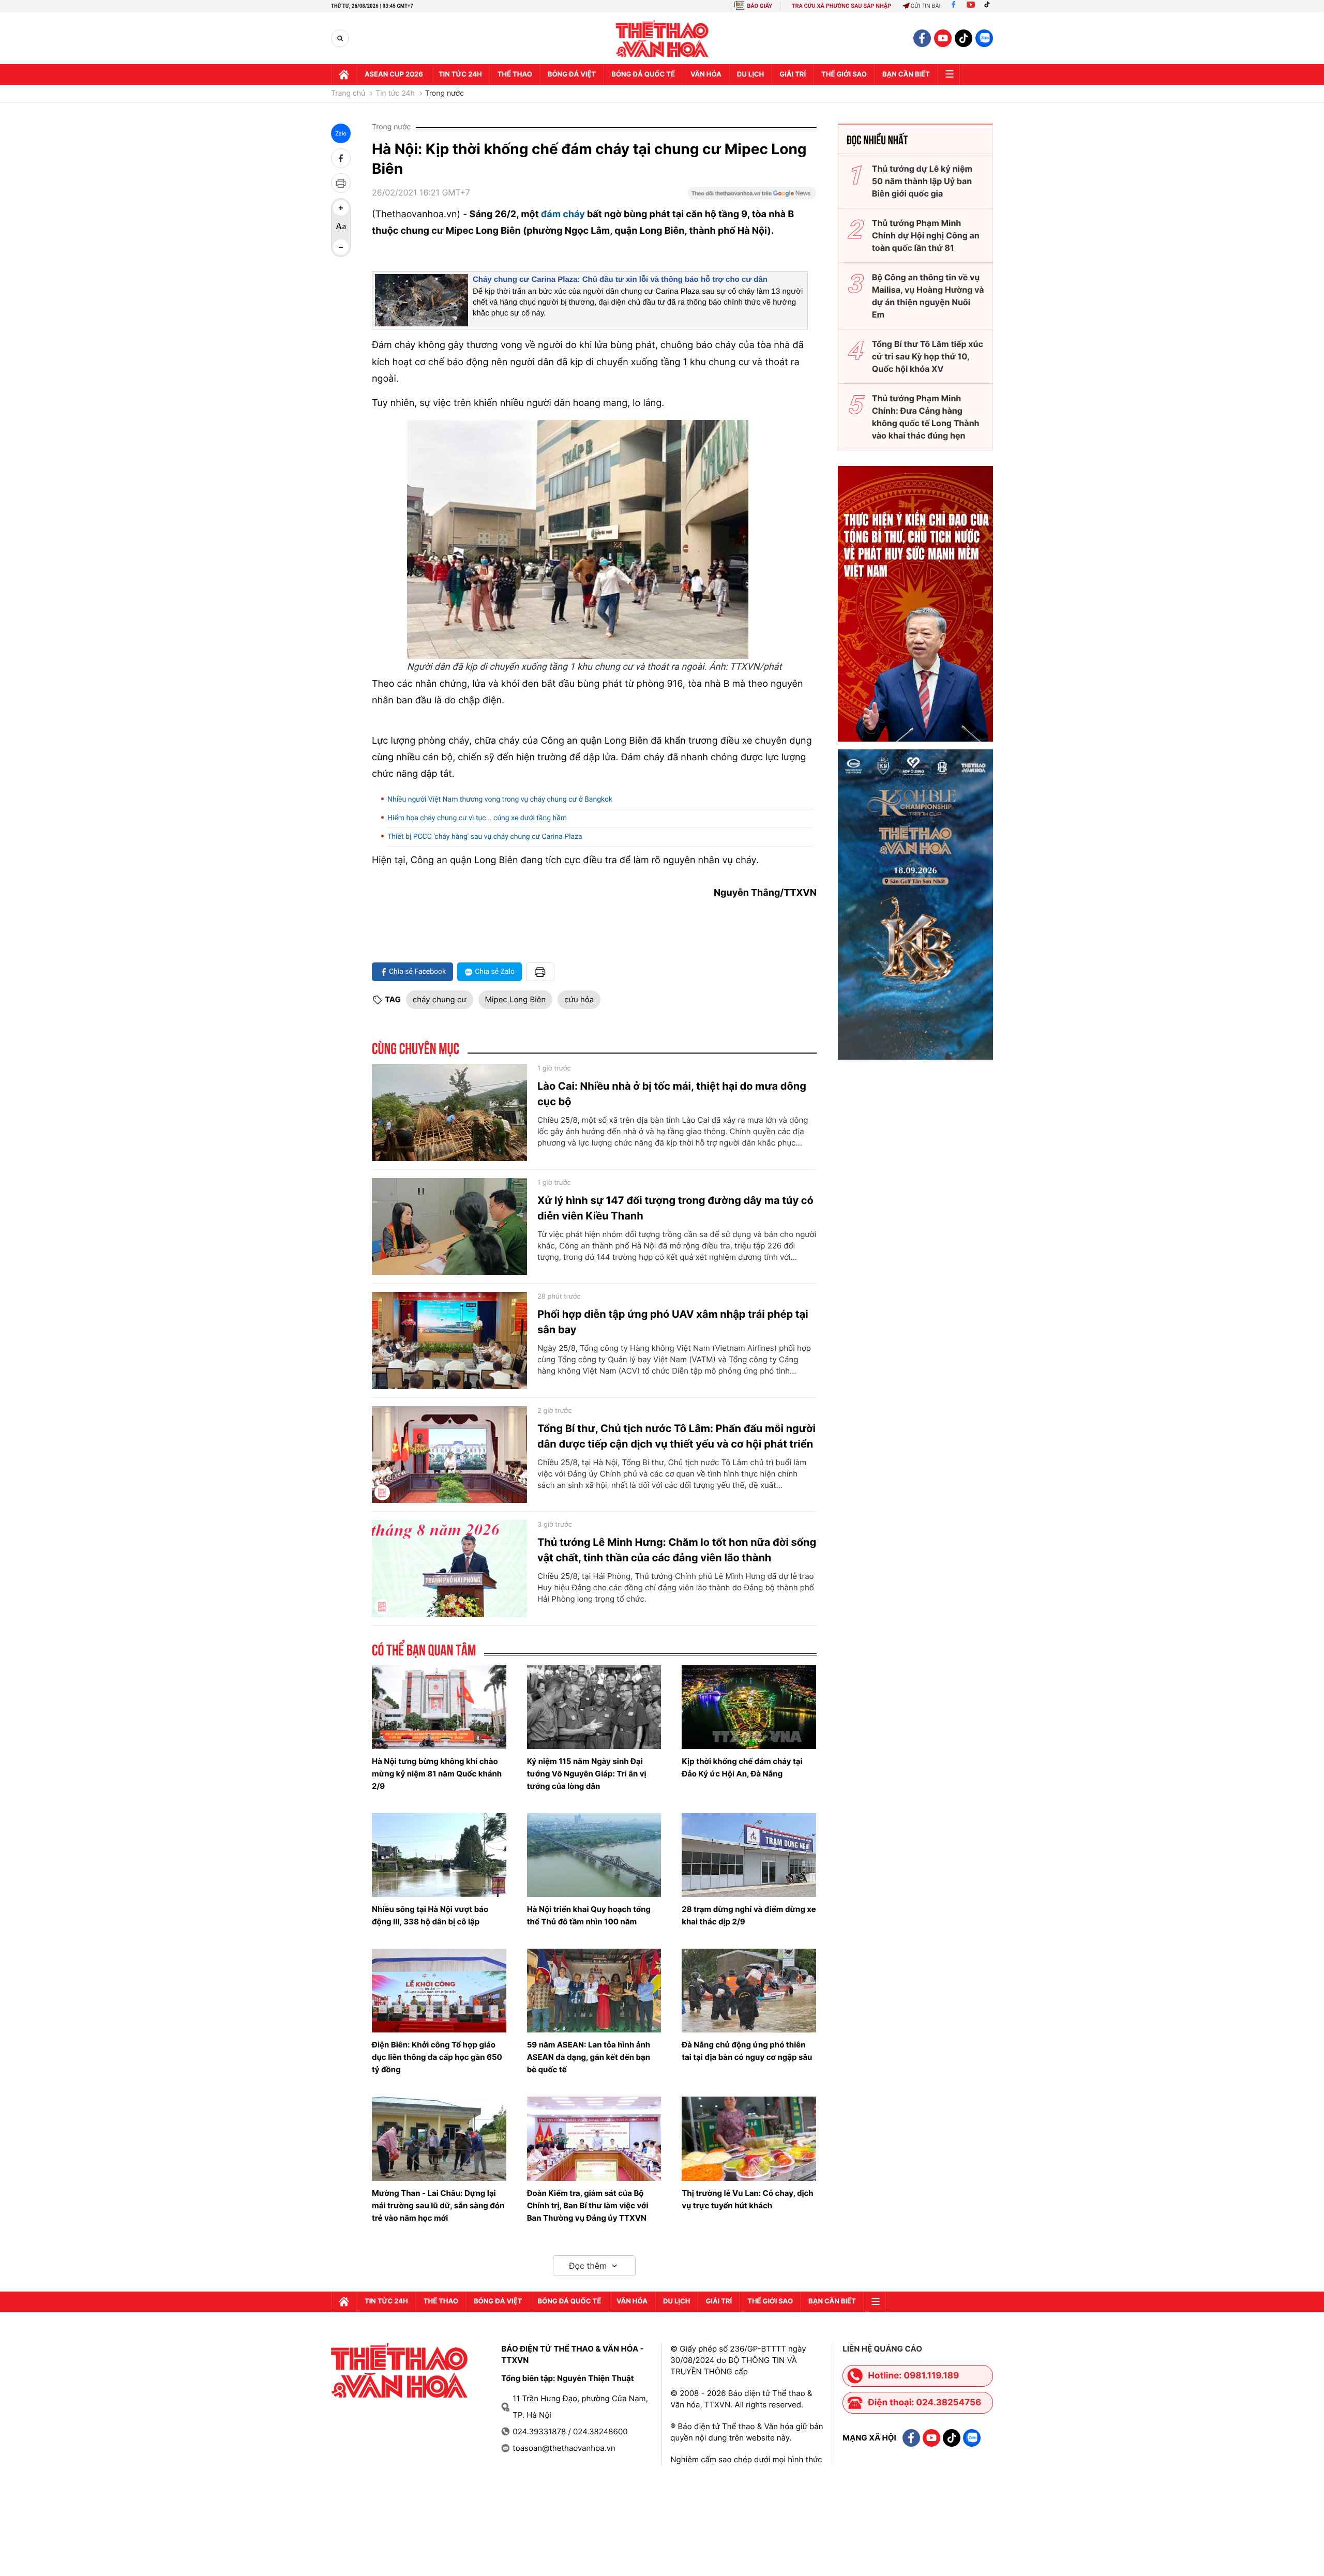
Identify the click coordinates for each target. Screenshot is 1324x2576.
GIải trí (793, 74)
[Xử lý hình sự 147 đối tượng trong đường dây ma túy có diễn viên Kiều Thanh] (449, 1227)
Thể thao (515, 74)
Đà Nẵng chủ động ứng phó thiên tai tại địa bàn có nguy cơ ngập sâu (747, 2051)
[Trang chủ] (344, 74)
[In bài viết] (341, 183)
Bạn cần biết (906, 74)
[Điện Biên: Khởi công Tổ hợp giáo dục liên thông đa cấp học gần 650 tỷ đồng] (439, 1991)
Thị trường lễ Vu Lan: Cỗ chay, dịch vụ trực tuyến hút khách (747, 2199)
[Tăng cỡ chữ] (341, 208)
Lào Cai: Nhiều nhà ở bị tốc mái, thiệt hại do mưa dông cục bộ (672, 1094)
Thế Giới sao (844, 74)
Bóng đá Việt (572, 74)
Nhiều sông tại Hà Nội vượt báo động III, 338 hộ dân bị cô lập (430, 1915)
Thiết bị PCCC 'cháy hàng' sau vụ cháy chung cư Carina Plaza (485, 837)
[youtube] (943, 38)
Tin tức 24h (460, 74)
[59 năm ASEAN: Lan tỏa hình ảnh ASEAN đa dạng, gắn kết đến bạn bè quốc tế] (594, 1991)
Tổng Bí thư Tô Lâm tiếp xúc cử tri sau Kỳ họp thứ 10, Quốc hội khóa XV (928, 356)
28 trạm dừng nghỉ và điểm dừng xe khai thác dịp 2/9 (749, 1915)
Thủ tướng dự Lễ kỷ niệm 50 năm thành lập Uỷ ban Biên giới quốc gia (922, 181)
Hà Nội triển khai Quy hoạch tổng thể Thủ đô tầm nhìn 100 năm (589, 1915)
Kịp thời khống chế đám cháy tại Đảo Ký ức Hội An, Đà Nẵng (742, 1767)
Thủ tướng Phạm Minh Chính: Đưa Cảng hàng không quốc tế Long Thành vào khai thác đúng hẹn (926, 417)
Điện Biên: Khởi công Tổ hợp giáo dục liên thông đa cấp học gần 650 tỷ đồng (437, 2057)
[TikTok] (989, 6)
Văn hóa (706, 74)
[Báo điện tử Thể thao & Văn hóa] (662, 39)
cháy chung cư (440, 999)
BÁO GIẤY (759, 6)
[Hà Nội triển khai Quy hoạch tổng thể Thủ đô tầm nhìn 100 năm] (594, 1855)
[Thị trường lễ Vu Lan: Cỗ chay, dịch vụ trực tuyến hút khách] (749, 2138)
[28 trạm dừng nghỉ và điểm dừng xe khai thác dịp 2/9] (749, 1855)
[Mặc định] (341, 228)
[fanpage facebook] (922, 38)
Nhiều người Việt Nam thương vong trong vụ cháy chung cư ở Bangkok (500, 800)
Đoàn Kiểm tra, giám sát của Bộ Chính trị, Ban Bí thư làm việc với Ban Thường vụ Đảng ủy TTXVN (588, 2205)
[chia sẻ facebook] (341, 158)
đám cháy (563, 214)
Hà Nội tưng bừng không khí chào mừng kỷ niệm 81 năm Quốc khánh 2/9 (437, 1774)
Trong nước (445, 94)
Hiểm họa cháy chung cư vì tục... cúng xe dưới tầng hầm (477, 818)
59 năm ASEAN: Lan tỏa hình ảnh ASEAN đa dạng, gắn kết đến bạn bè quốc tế (589, 2057)
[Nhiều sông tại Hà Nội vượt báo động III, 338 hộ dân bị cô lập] (439, 1855)
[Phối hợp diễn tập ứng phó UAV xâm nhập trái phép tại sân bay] (449, 1340)
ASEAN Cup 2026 (394, 74)
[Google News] (752, 197)
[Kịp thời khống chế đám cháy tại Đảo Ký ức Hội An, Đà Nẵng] (749, 1707)
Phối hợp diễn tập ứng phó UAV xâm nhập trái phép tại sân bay (673, 1322)
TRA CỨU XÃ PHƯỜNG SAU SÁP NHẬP (842, 6)
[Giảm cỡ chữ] (341, 247)
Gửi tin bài (926, 6)
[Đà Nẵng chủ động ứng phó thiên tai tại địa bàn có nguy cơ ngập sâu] (749, 1991)
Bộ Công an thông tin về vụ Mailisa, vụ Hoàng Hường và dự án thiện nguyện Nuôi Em (928, 296)
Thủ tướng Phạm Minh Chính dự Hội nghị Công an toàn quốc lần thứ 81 (926, 235)
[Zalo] (984, 38)
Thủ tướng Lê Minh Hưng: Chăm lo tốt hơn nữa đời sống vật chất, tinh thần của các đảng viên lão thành (677, 1550)
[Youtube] (971, 6)
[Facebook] (953, 6)
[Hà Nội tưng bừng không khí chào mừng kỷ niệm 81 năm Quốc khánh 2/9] (439, 1707)
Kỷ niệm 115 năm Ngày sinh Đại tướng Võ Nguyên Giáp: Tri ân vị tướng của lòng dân (587, 1774)
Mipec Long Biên (516, 999)
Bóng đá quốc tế (643, 74)
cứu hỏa (579, 999)
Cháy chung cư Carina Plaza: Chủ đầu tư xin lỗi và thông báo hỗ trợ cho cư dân (620, 280)
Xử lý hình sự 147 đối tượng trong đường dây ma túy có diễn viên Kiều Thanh (675, 1208)
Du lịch (750, 74)
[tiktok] (964, 38)
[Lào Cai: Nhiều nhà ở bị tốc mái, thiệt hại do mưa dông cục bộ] (449, 1112)
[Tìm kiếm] (340, 39)
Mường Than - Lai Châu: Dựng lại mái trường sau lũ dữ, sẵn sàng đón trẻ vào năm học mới (438, 2205)
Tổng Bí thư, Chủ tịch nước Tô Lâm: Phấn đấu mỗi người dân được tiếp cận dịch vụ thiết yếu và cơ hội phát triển (676, 1436)
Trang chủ (348, 94)
